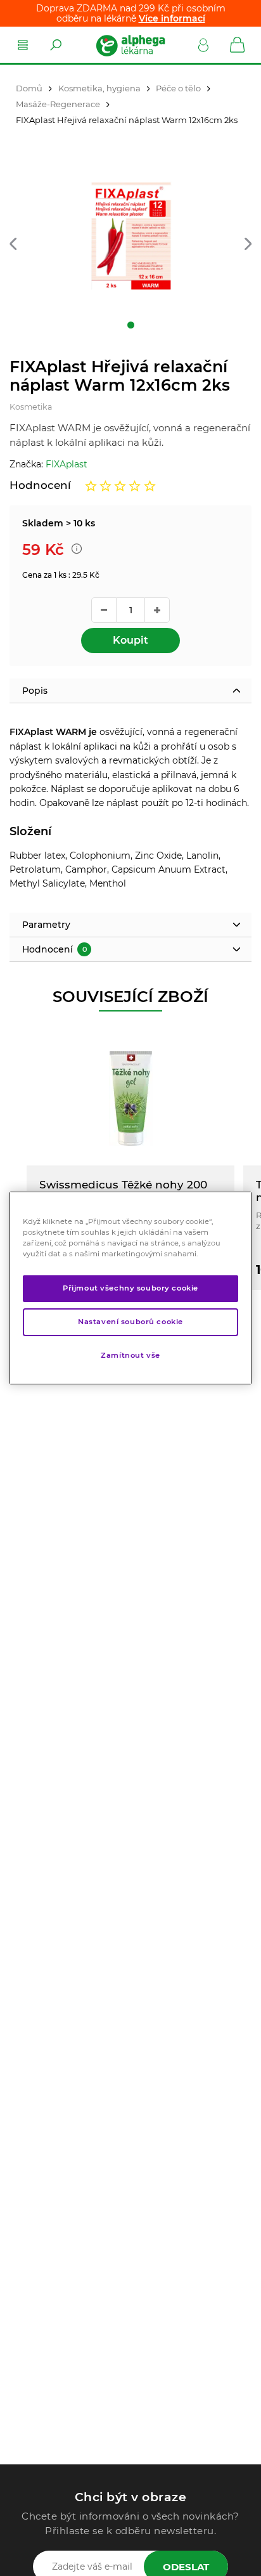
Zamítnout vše (130, 1355)
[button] (13, 244)
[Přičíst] (157, 610)
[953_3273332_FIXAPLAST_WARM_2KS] (130, 237)
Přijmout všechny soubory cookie (130, 1288)
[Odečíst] (104, 610)
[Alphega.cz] (130, 45)
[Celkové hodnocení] (120, 486)
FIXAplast (67, 464)
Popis (35, 691)
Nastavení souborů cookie (130, 1322)
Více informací (172, 18)
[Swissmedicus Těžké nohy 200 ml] (130, 1098)
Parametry (46, 925)
